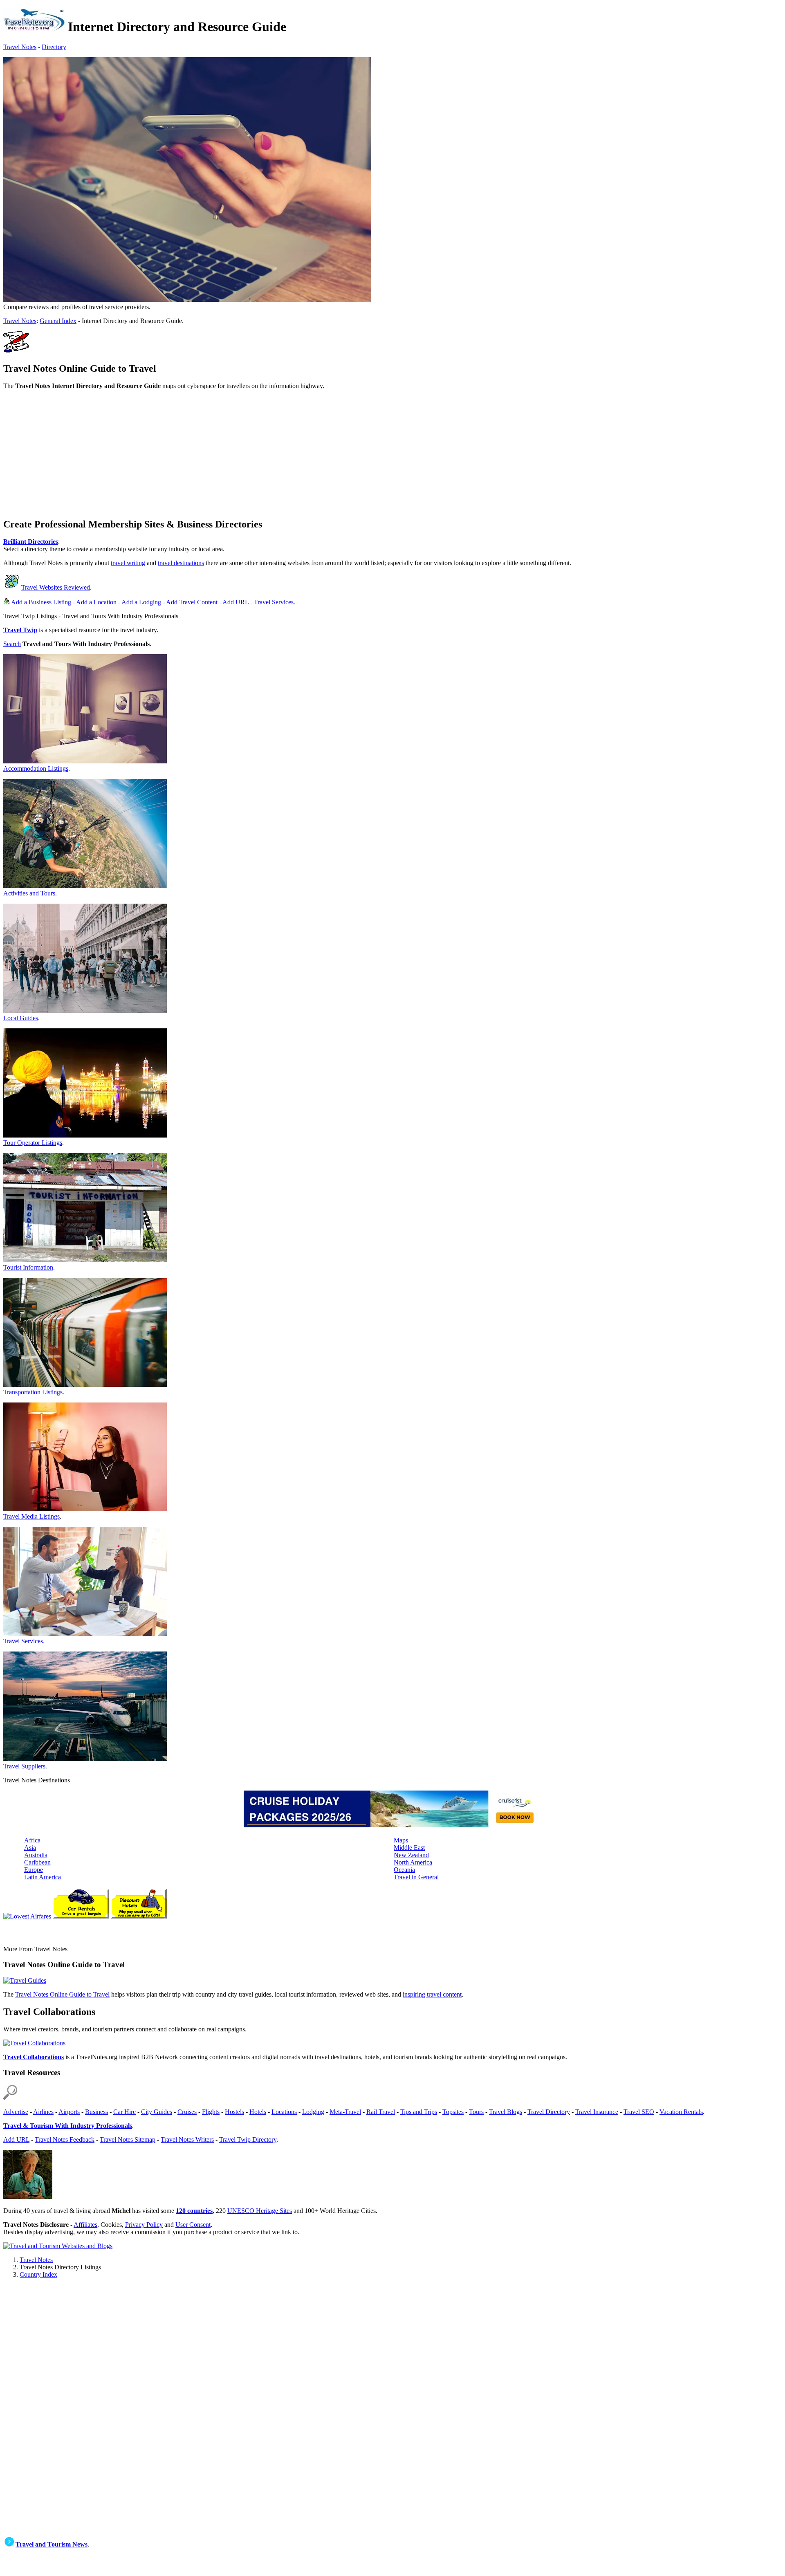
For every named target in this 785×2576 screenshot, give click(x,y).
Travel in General (416, 1877)
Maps (401, 1840)
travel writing (128, 563)
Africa (32, 1840)
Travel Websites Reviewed (56, 587)
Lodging (313, 2112)
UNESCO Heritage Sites (260, 2211)
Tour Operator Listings (33, 1143)
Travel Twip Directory (248, 2140)
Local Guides (21, 1018)
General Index (58, 321)
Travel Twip (20, 630)
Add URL (235, 602)
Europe (34, 1870)
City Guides (157, 2112)
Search (12, 644)
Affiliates (85, 2225)
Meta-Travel (345, 2112)
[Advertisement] (249, 453)
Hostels (234, 2112)
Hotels (258, 2112)
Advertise (16, 2112)
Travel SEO (639, 2112)
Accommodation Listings (36, 769)
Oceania (404, 1870)
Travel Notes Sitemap (128, 2140)
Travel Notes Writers (187, 2140)
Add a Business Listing (41, 602)
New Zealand (411, 1855)
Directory (54, 47)
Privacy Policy (144, 2225)
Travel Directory (549, 2112)
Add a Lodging (141, 602)
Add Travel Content (192, 602)
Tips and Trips (419, 2112)
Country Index (38, 2274)
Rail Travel (381, 2112)
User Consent (193, 2225)
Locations (284, 2112)
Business (96, 2112)
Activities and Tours (29, 893)
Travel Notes (20, 47)
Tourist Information (28, 1267)
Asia (30, 1848)
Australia (36, 1855)
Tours (476, 2112)
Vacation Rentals (681, 2112)
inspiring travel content (432, 1994)
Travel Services (274, 602)
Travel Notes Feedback (65, 2140)
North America (413, 1862)
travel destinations (181, 563)
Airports (69, 2112)
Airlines (43, 2112)
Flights (211, 2112)
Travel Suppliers (24, 1766)
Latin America (43, 1877)
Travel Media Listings (31, 1516)
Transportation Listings (33, 1392)
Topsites (453, 2112)
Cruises (187, 2112)
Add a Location (96, 602)
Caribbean (37, 1862)
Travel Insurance (597, 2112)
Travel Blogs (506, 2112)
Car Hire (124, 2112)
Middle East (409, 1848)
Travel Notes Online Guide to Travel (62, 1994)
